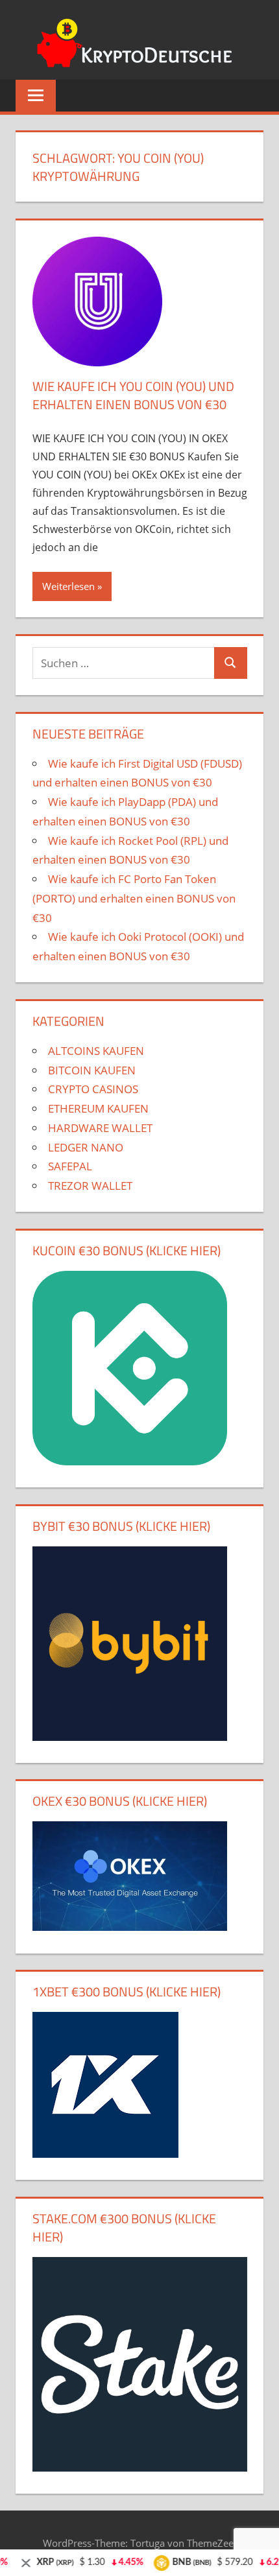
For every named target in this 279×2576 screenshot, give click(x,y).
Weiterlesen (68, 586)
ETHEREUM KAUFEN (98, 1108)
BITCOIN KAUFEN (92, 1070)
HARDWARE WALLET (100, 1128)
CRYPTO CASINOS (93, 1089)
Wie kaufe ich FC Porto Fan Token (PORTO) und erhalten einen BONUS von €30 (134, 898)
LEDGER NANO (86, 1147)
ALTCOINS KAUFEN (96, 1051)
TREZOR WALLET (90, 1186)
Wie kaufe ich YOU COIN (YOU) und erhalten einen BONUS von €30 (133, 395)
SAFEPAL (70, 1166)
